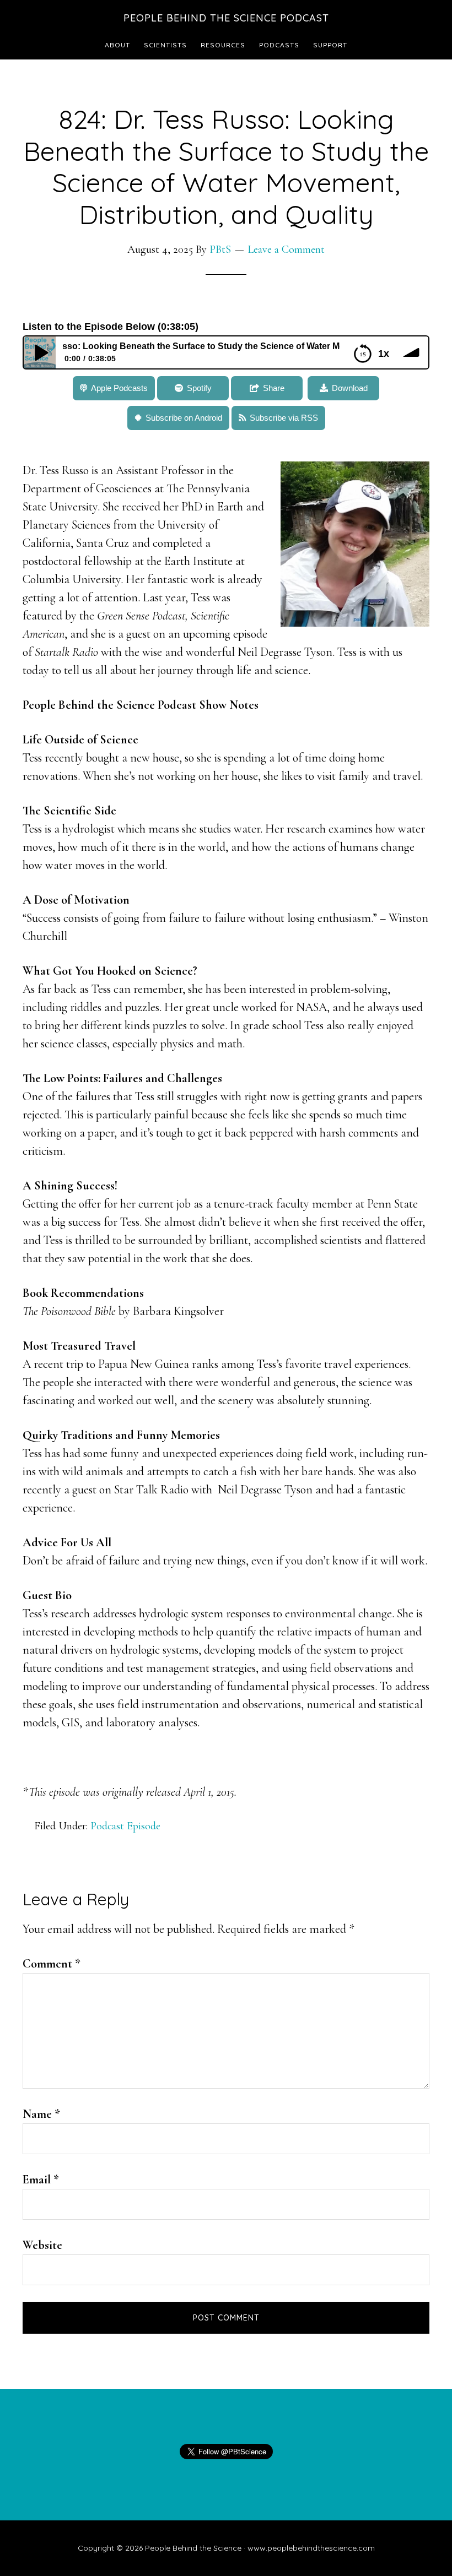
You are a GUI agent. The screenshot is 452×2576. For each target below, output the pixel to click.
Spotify (199, 388)
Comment (52, 1964)
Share (274, 388)
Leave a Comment (286, 249)
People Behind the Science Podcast (226, 18)
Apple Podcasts (119, 388)
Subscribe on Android (184, 418)
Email (41, 2180)
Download (350, 388)
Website (42, 2245)
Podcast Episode (125, 1826)
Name (41, 2114)
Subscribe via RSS (284, 418)
